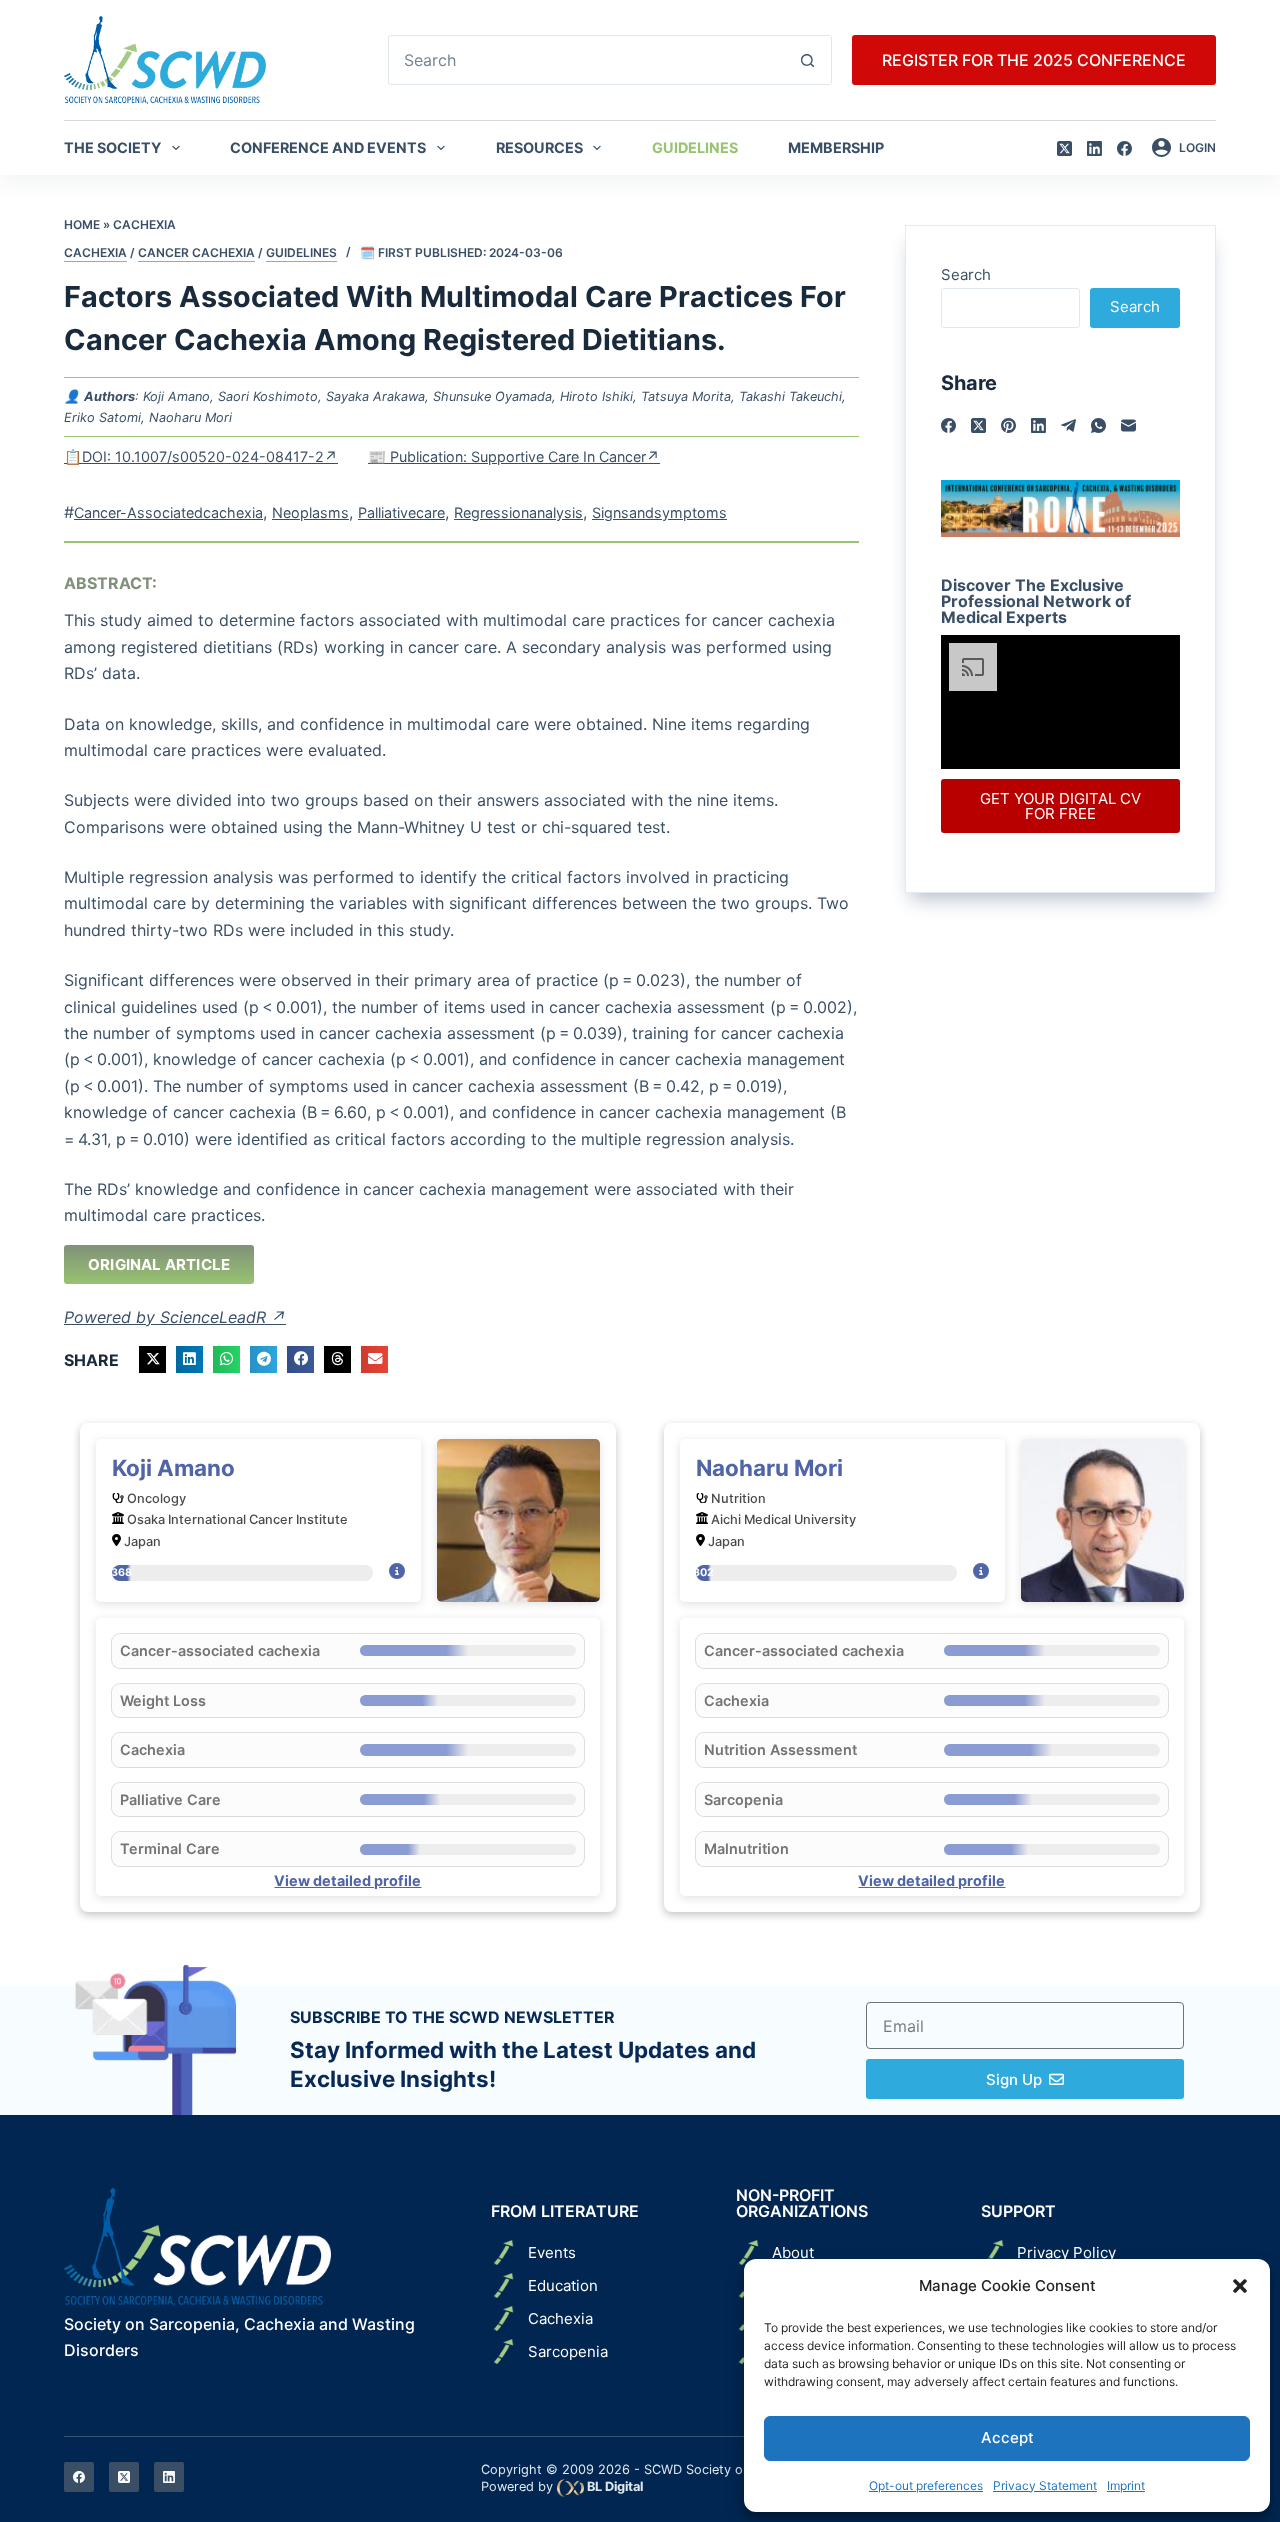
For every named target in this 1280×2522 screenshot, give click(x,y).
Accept (1007, 2437)
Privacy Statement (1045, 2485)
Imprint (1126, 2485)
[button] (1240, 2286)
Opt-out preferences (926, 2485)
